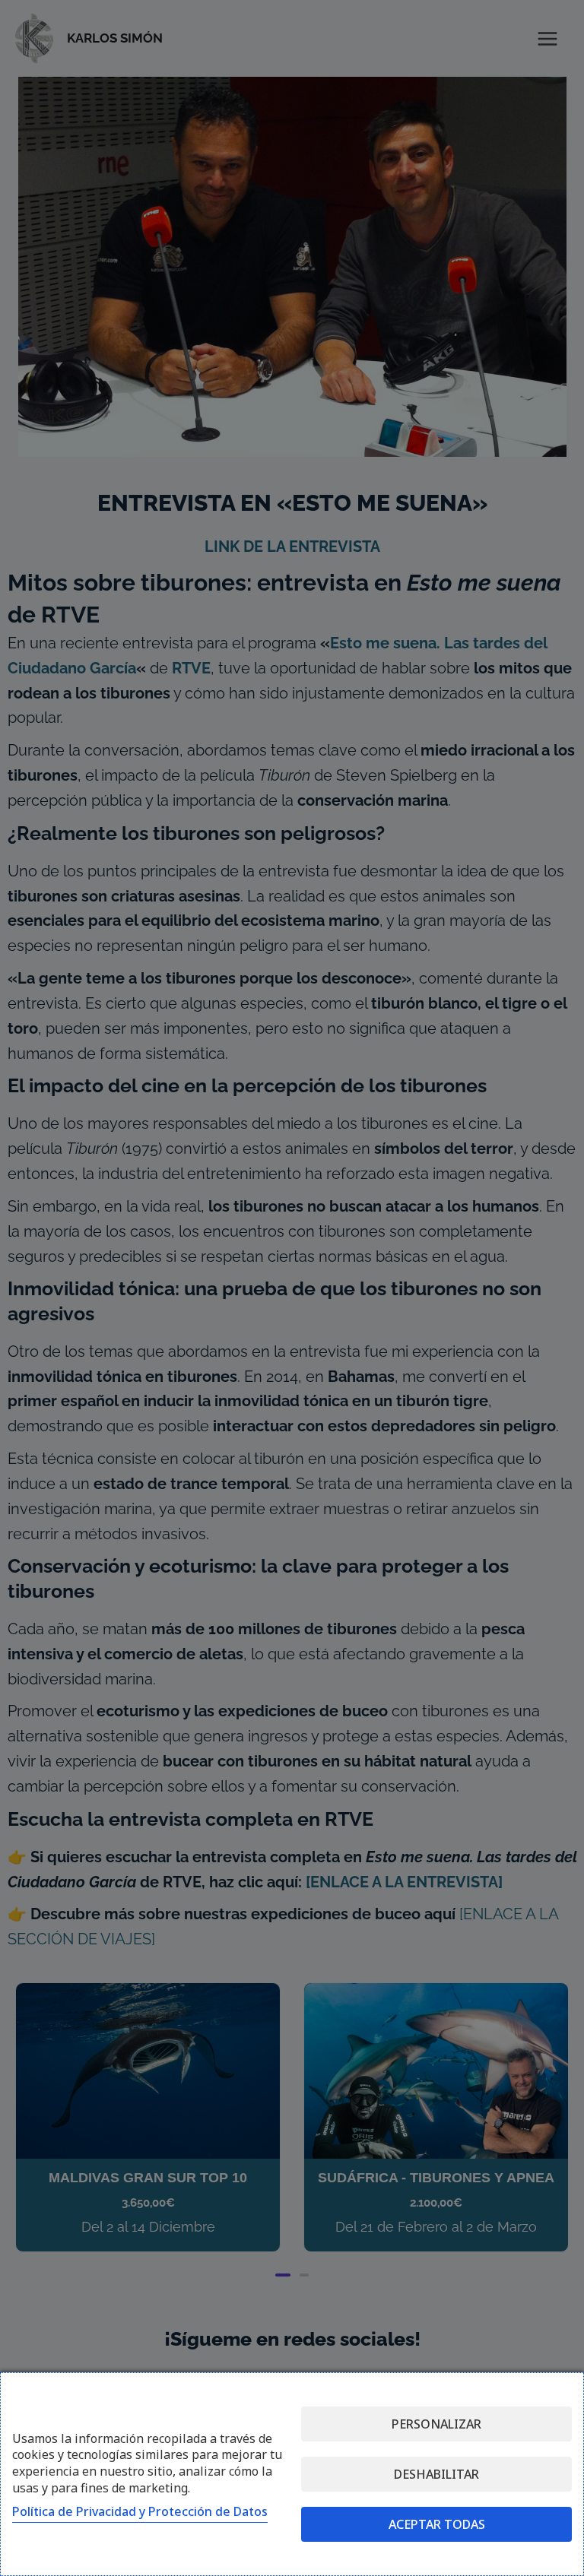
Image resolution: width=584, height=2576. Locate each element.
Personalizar (436, 2424)
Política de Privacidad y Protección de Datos (140, 2511)
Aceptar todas (437, 2524)
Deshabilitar (436, 2474)
